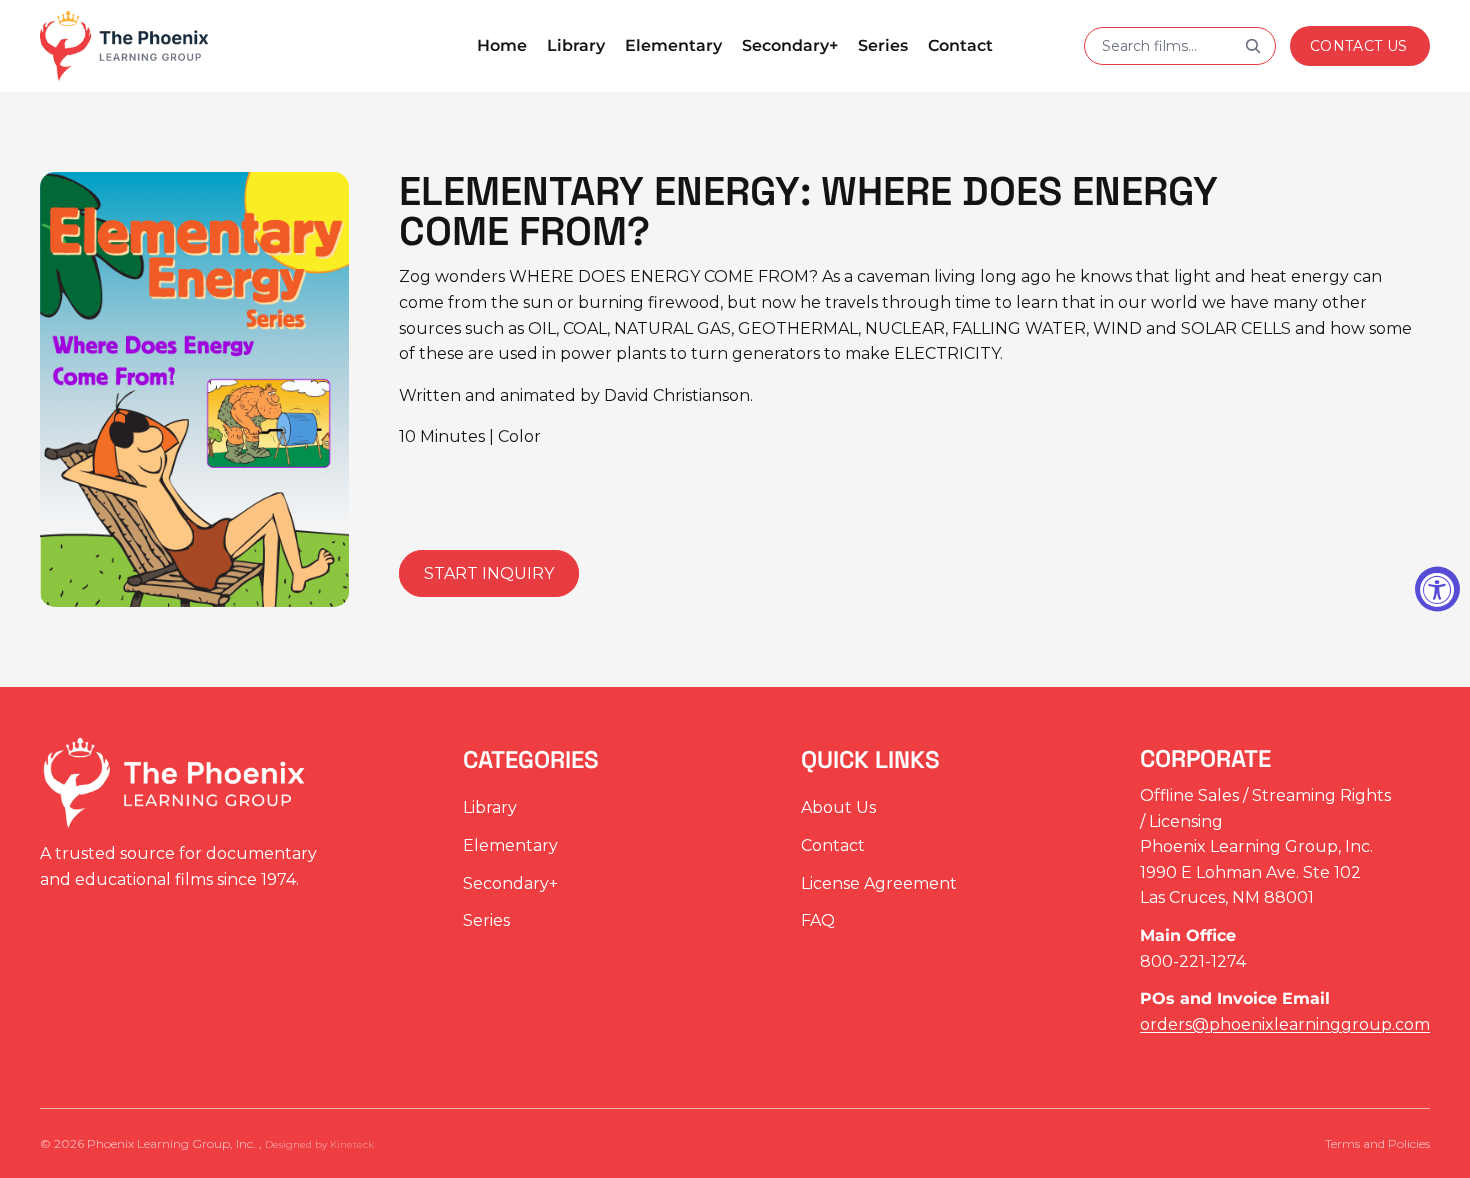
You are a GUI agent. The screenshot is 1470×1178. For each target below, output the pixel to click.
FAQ (818, 921)
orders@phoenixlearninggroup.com (1285, 1024)
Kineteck (352, 1144)
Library (490, 808)
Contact (833, 845)
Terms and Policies (1377, 1143)
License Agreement (879, 883)
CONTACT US (1359, 46)
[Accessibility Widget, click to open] (1437, 589)
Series (486, 921)
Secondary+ (510, 883)
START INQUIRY (489, 573)
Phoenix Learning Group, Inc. (173, 1143)
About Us (838, 808)
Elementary (510, 845)
